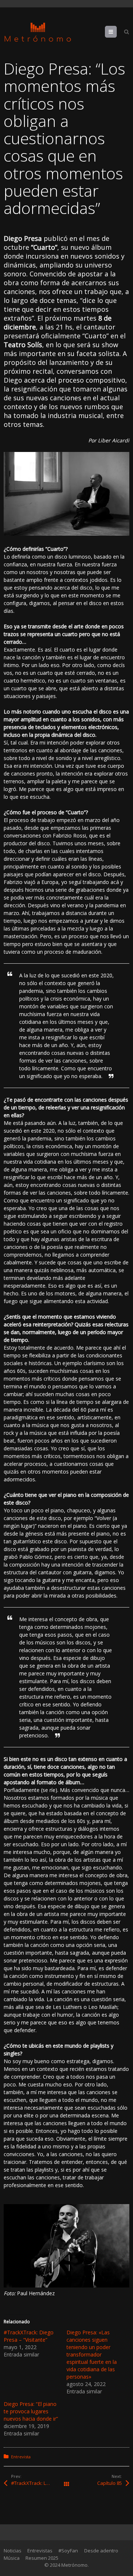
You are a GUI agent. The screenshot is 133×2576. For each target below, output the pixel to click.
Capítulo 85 (110, 2483)
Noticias (13, 2551)
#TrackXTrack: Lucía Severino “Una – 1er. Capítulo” (39, 2483)
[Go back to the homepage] (38, 32)
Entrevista (21, 2457)
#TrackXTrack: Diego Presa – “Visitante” (29, 2336)
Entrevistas (40, 2551)
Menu (117, 32)
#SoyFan (68, 2551)
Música (12, 2558)
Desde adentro (101, 2551)
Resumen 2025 (42, 2558)
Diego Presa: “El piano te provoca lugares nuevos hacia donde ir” (31, 2411)
